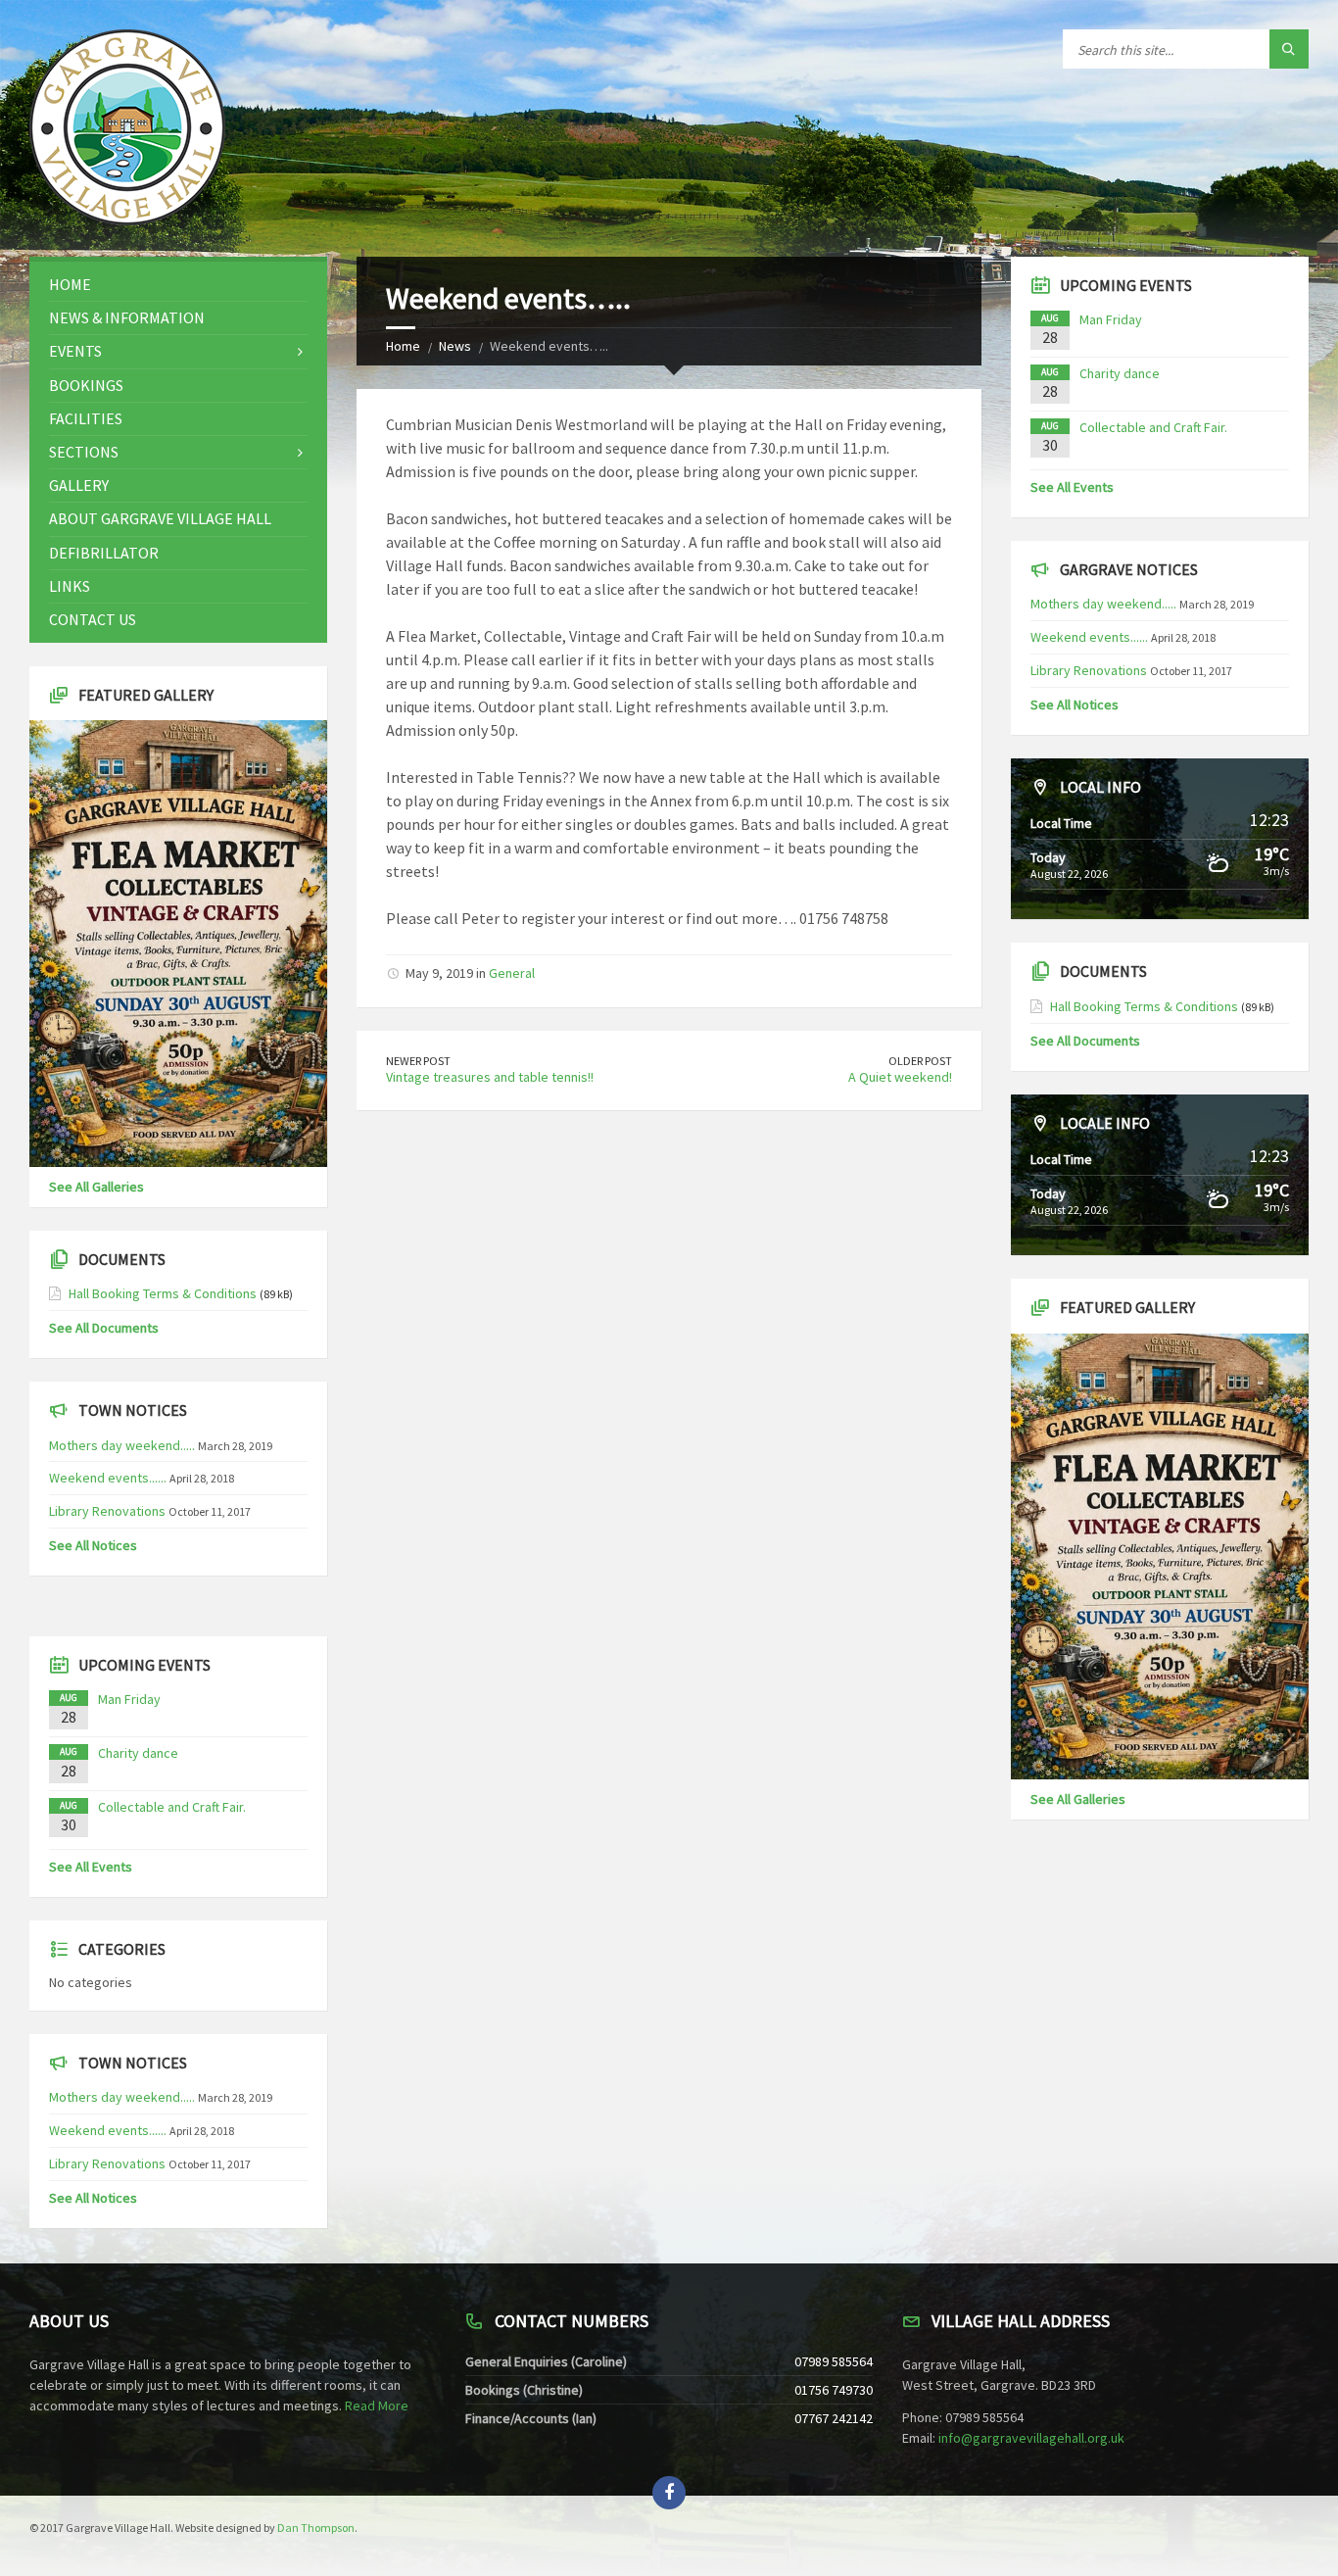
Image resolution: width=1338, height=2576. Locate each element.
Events (75, 351)
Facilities (86, 418)
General (512, 973)
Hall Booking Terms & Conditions (163, 1293)
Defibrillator (104, 553)
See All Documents (104, 1328)
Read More (377, 2406)
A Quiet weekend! (900, 1077)
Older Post (920, 1061)
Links (70, 586)
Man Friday (129, 1699)
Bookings (86, 385)
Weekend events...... (108, 1478)
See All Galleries (96, 1187)
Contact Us (93, 619)
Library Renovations (107, 1511)
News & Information (127, 317)
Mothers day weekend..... (122, 1445)
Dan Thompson (316, 2527)
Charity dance (138, 1753)
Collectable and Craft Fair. (172, 1807)
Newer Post (418, 1061)
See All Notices (93, 1545)
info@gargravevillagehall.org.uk (1031, 2438)
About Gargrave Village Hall (160, 518)
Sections (84, 452)
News (455, 346)
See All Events (91, 1867)
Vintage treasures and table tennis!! (490, 1077)
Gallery (79, 485)
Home (403, 346)
